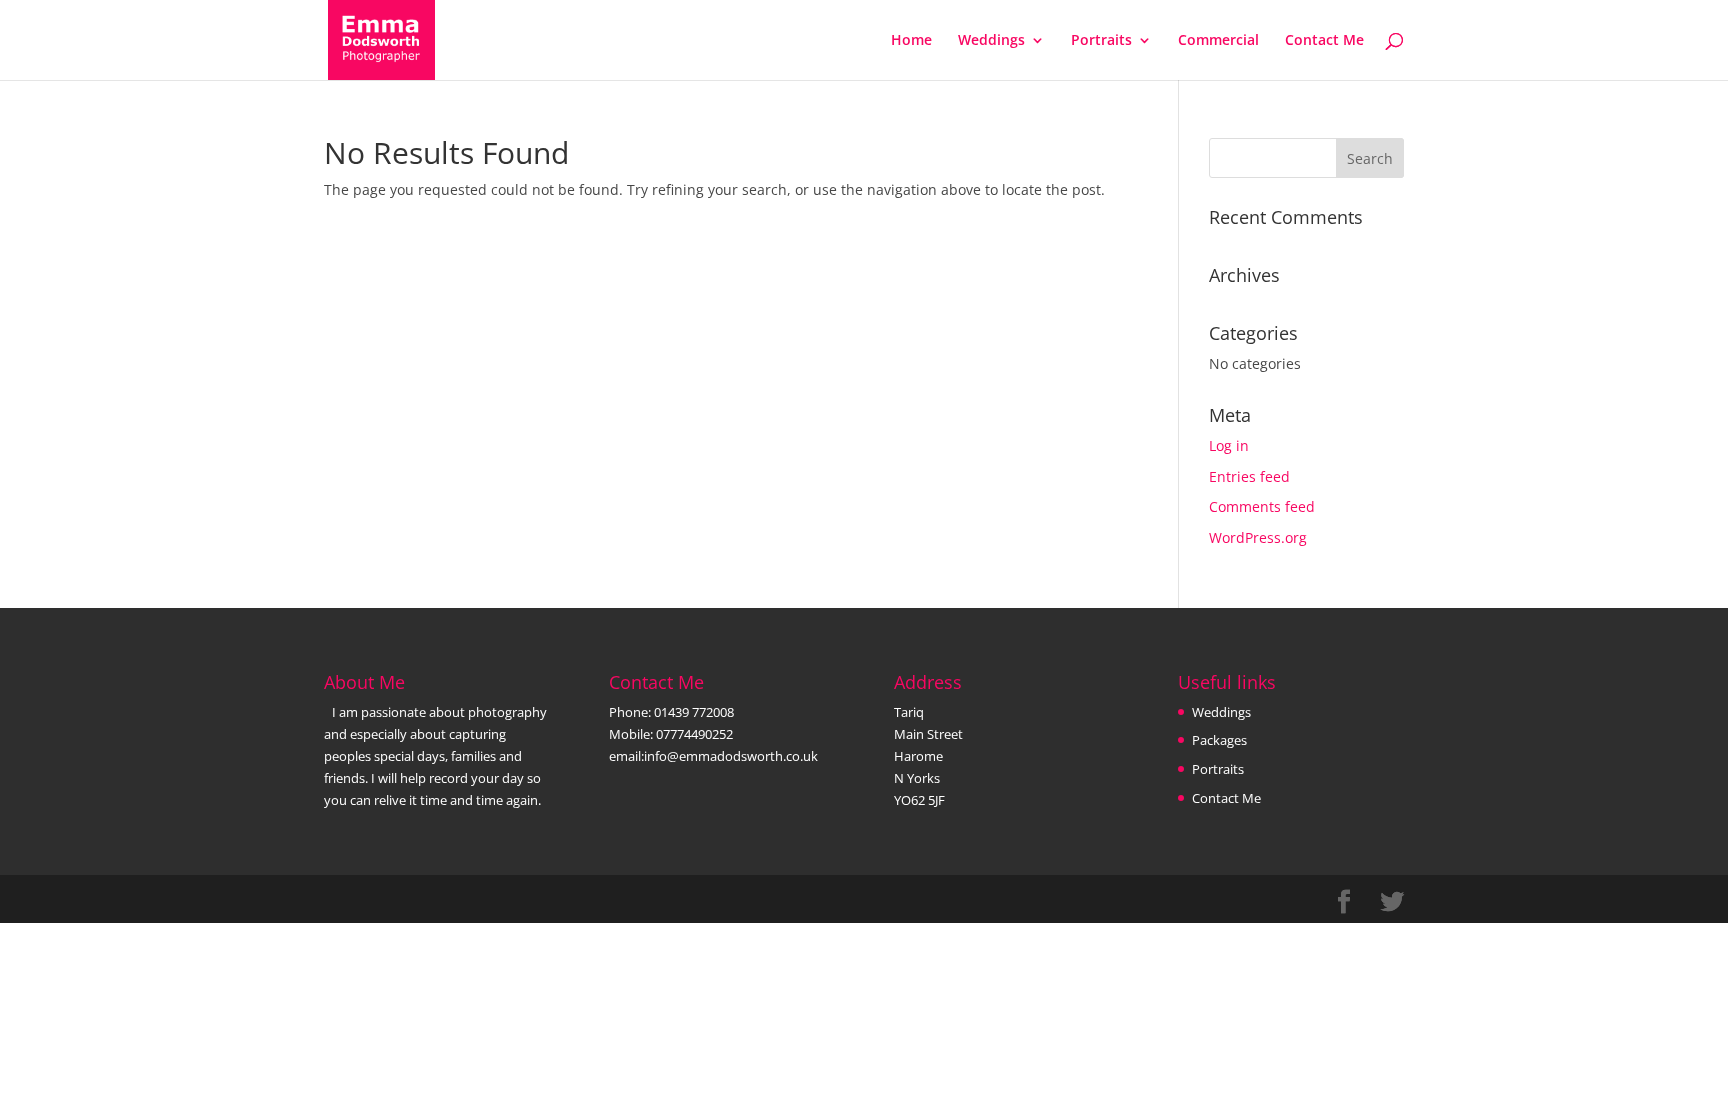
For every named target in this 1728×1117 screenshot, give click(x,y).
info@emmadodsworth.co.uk (731, 756)
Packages (1219, 740)
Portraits (1101, 41)
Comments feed (1262, 506)
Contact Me (1324, 41)
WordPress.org (1258, 537)
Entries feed (1249, 476)
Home (911, 41)
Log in (1229, 445)
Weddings (991, 41)
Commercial (1218, 41)
